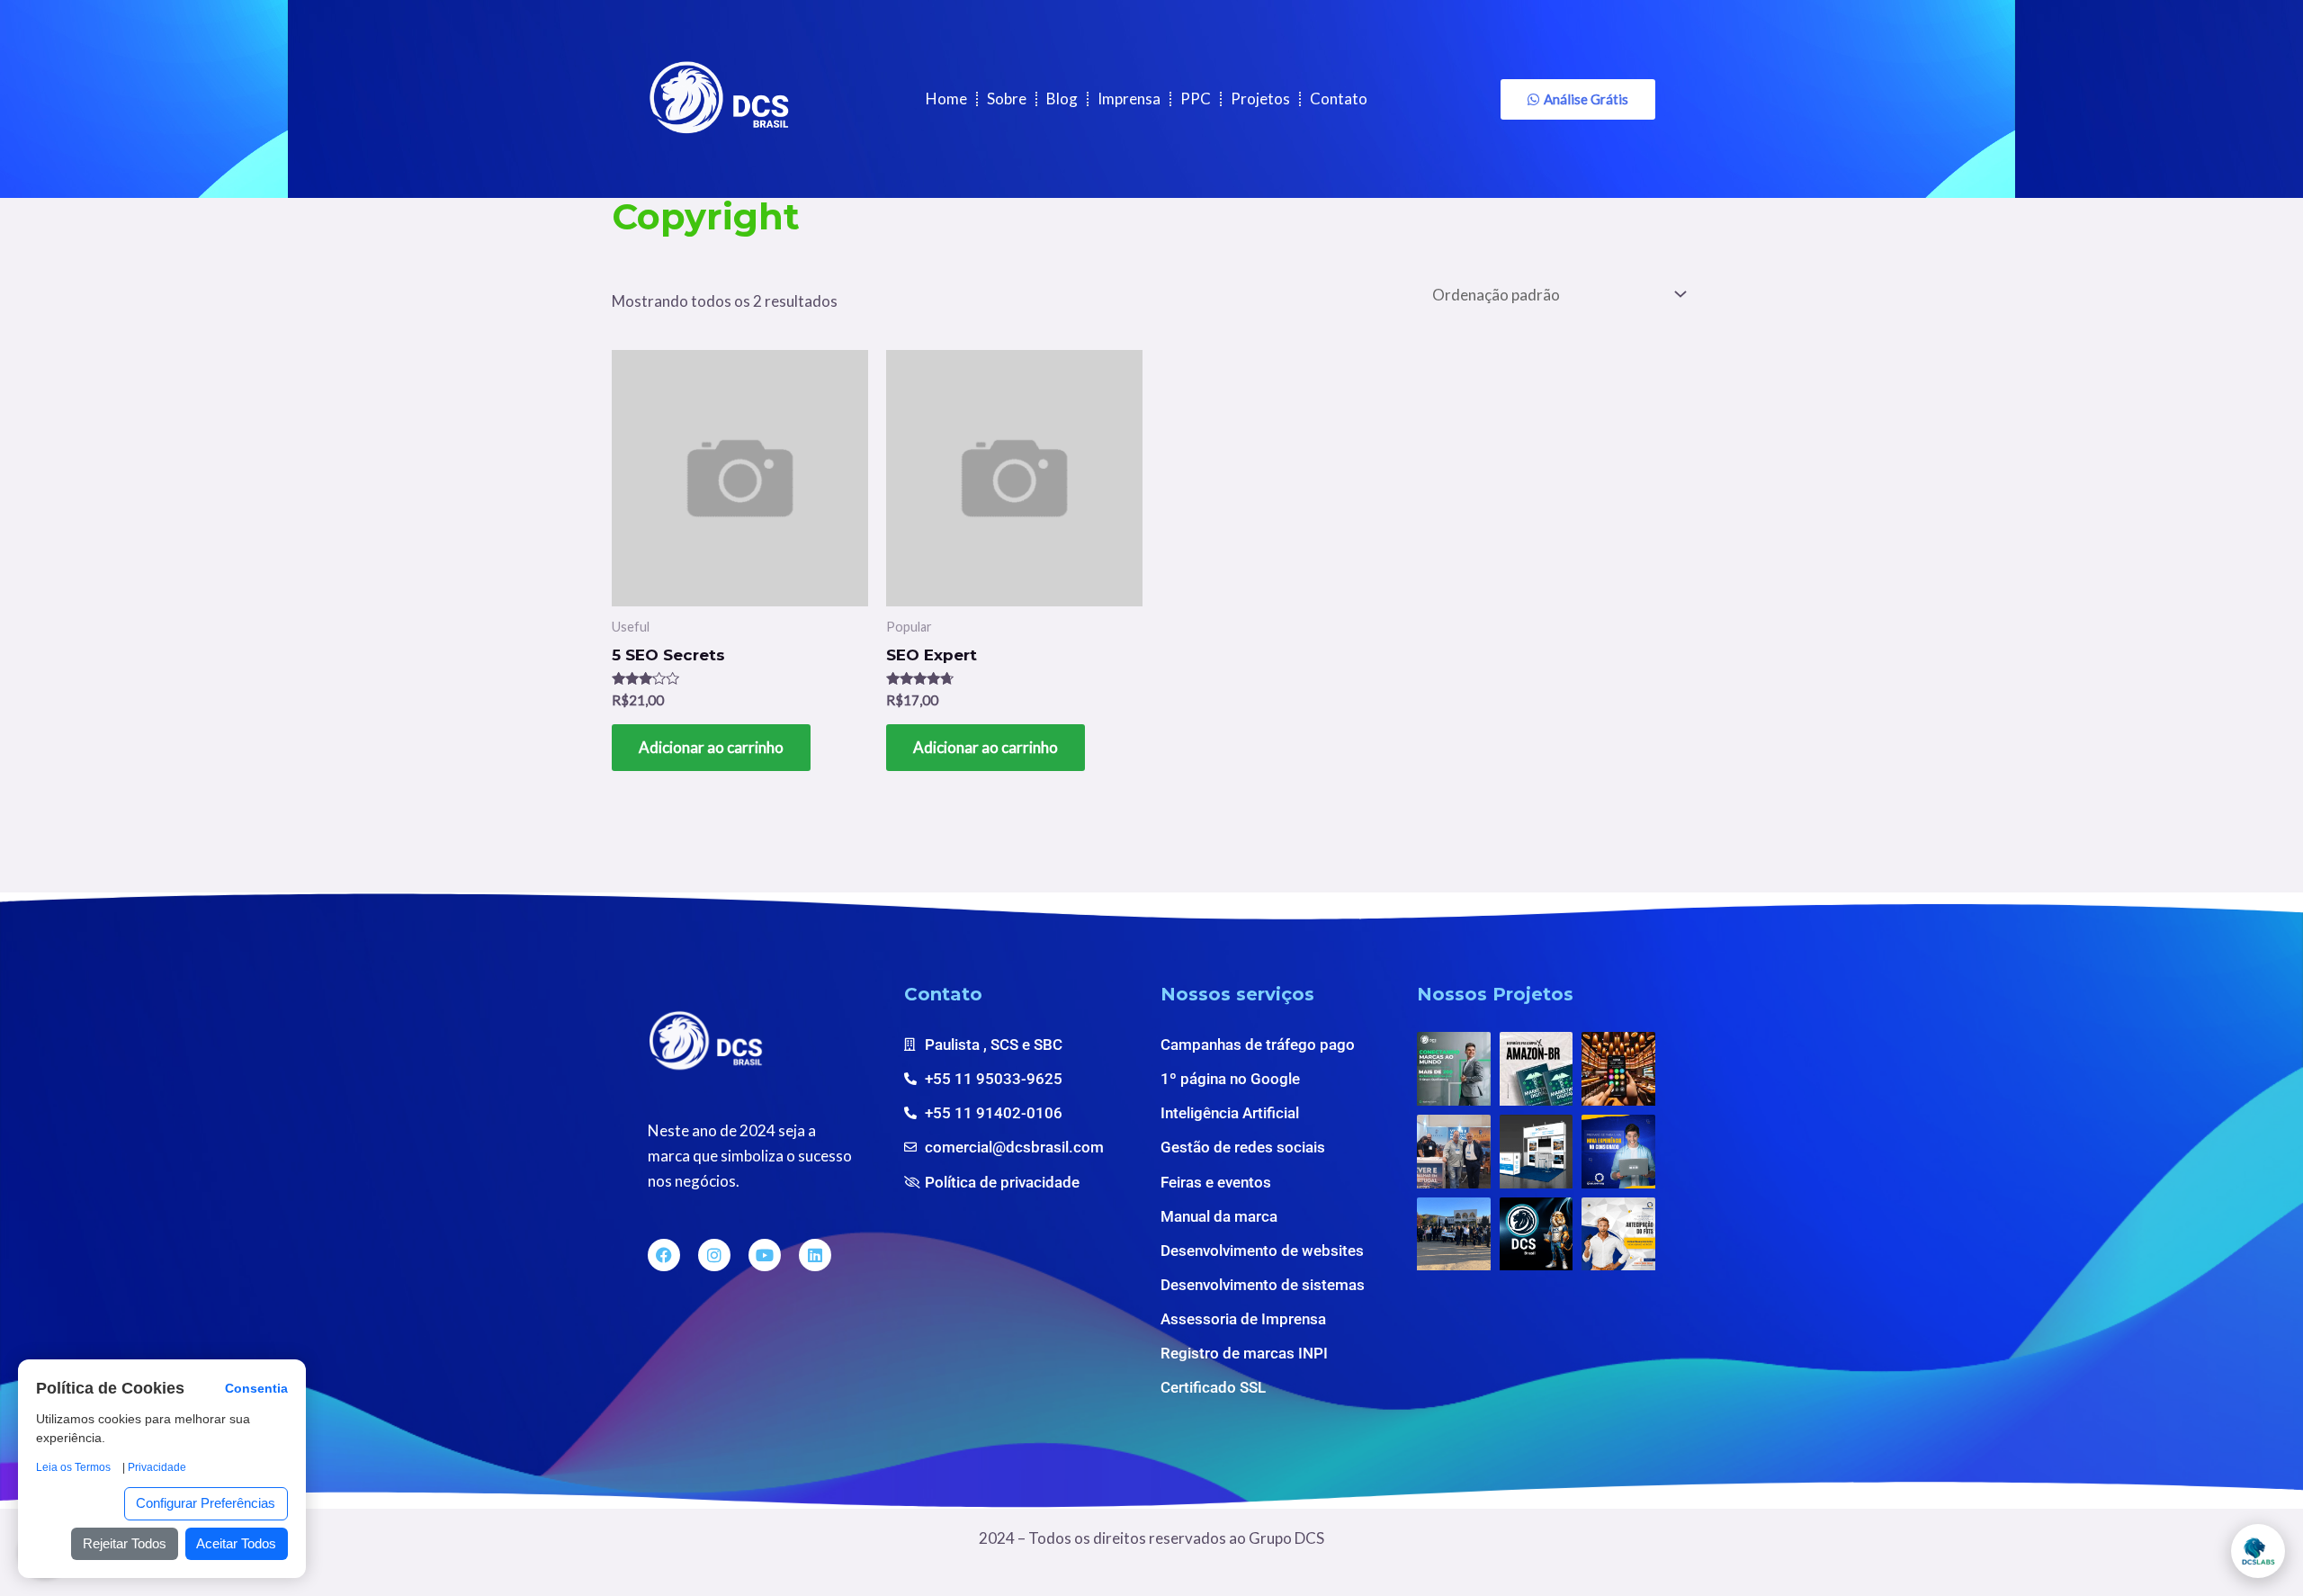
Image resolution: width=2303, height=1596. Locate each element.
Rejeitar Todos (125, 1543)
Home (946, 99)
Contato (1339, 99)
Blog (1062, 99)
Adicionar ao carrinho (711, 747)
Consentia (256, 1390)
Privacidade (157, 1467)
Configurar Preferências (206, 1503)
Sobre (1007, 99)
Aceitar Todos (236, 1543)
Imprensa (1129, 99)
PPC (1196, 99)
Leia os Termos (73, 1467)
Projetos (1260, 99)
